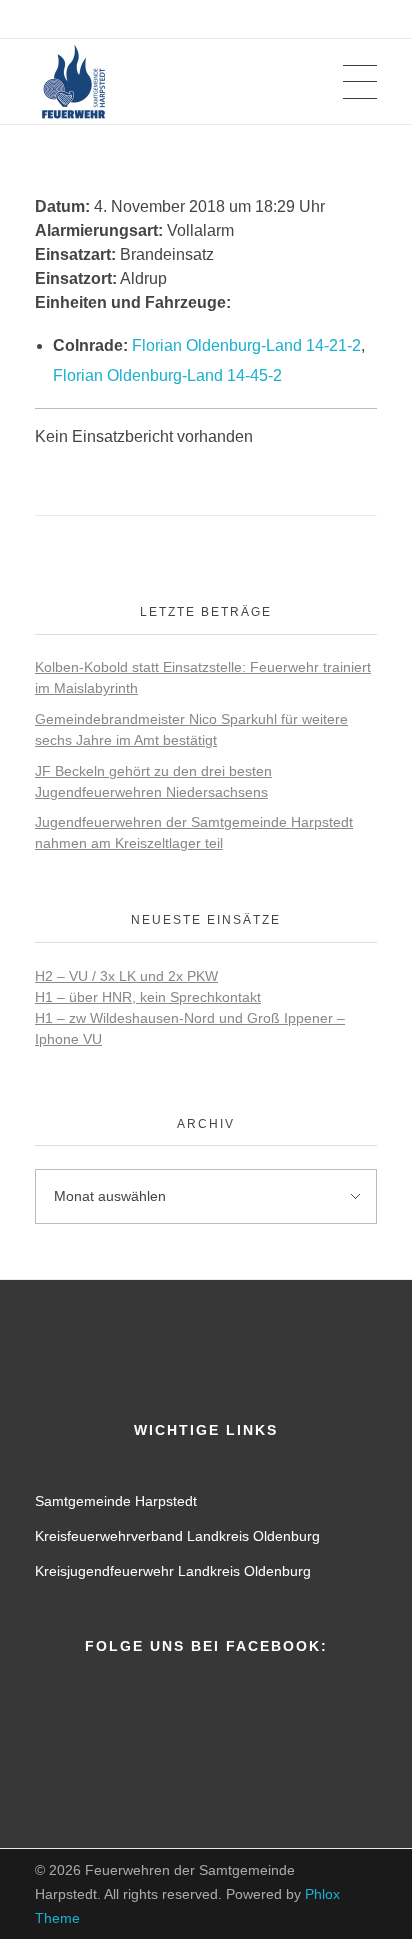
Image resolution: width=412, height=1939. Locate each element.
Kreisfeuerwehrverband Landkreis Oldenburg (177, 1536)
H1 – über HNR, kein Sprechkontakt (148, 997)
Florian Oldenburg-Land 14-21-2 (246, 345)
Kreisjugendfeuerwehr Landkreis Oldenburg (173, 1571)
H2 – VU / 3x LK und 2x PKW (126, 976)
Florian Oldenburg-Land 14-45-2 (167, 375)
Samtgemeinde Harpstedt (116, 1501)
